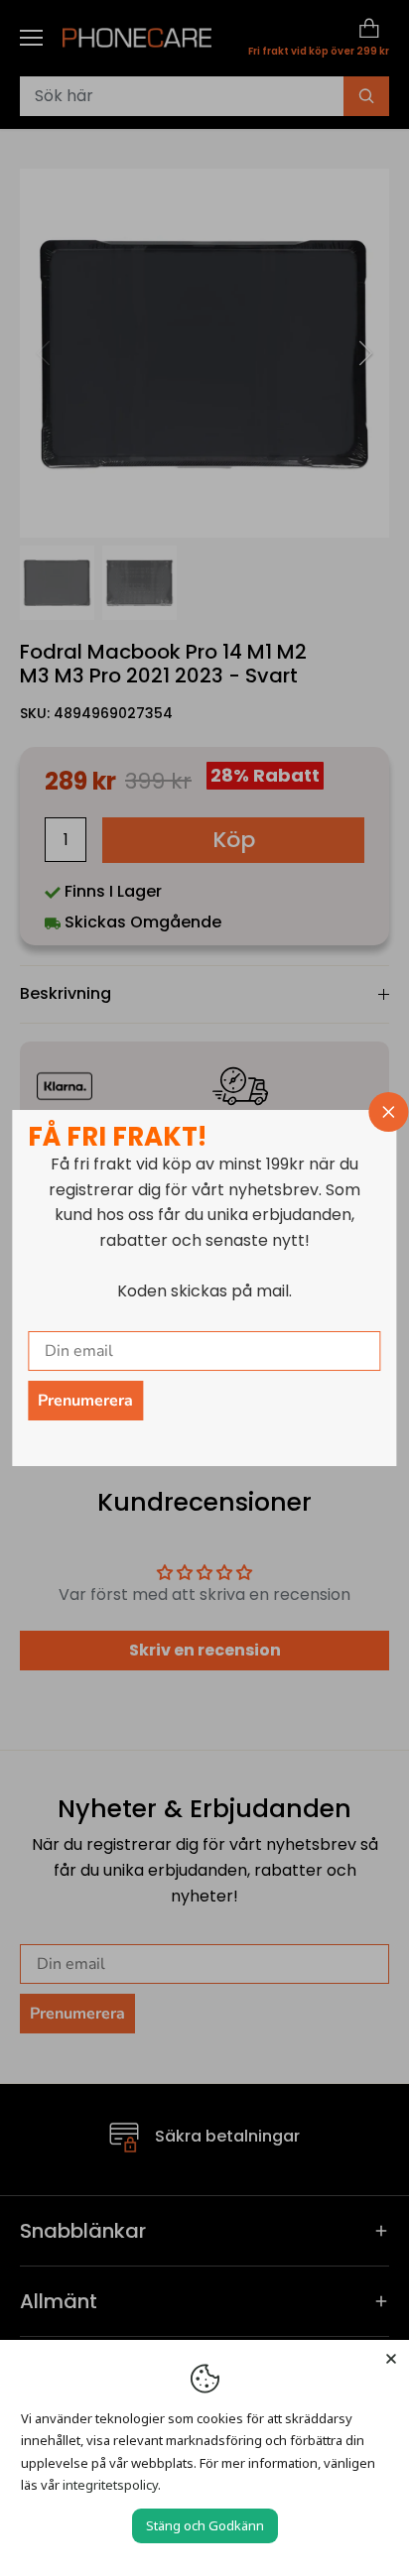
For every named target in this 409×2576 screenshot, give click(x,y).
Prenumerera (85, 1401)
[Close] (391, 2358)
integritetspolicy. (112, 2485)
